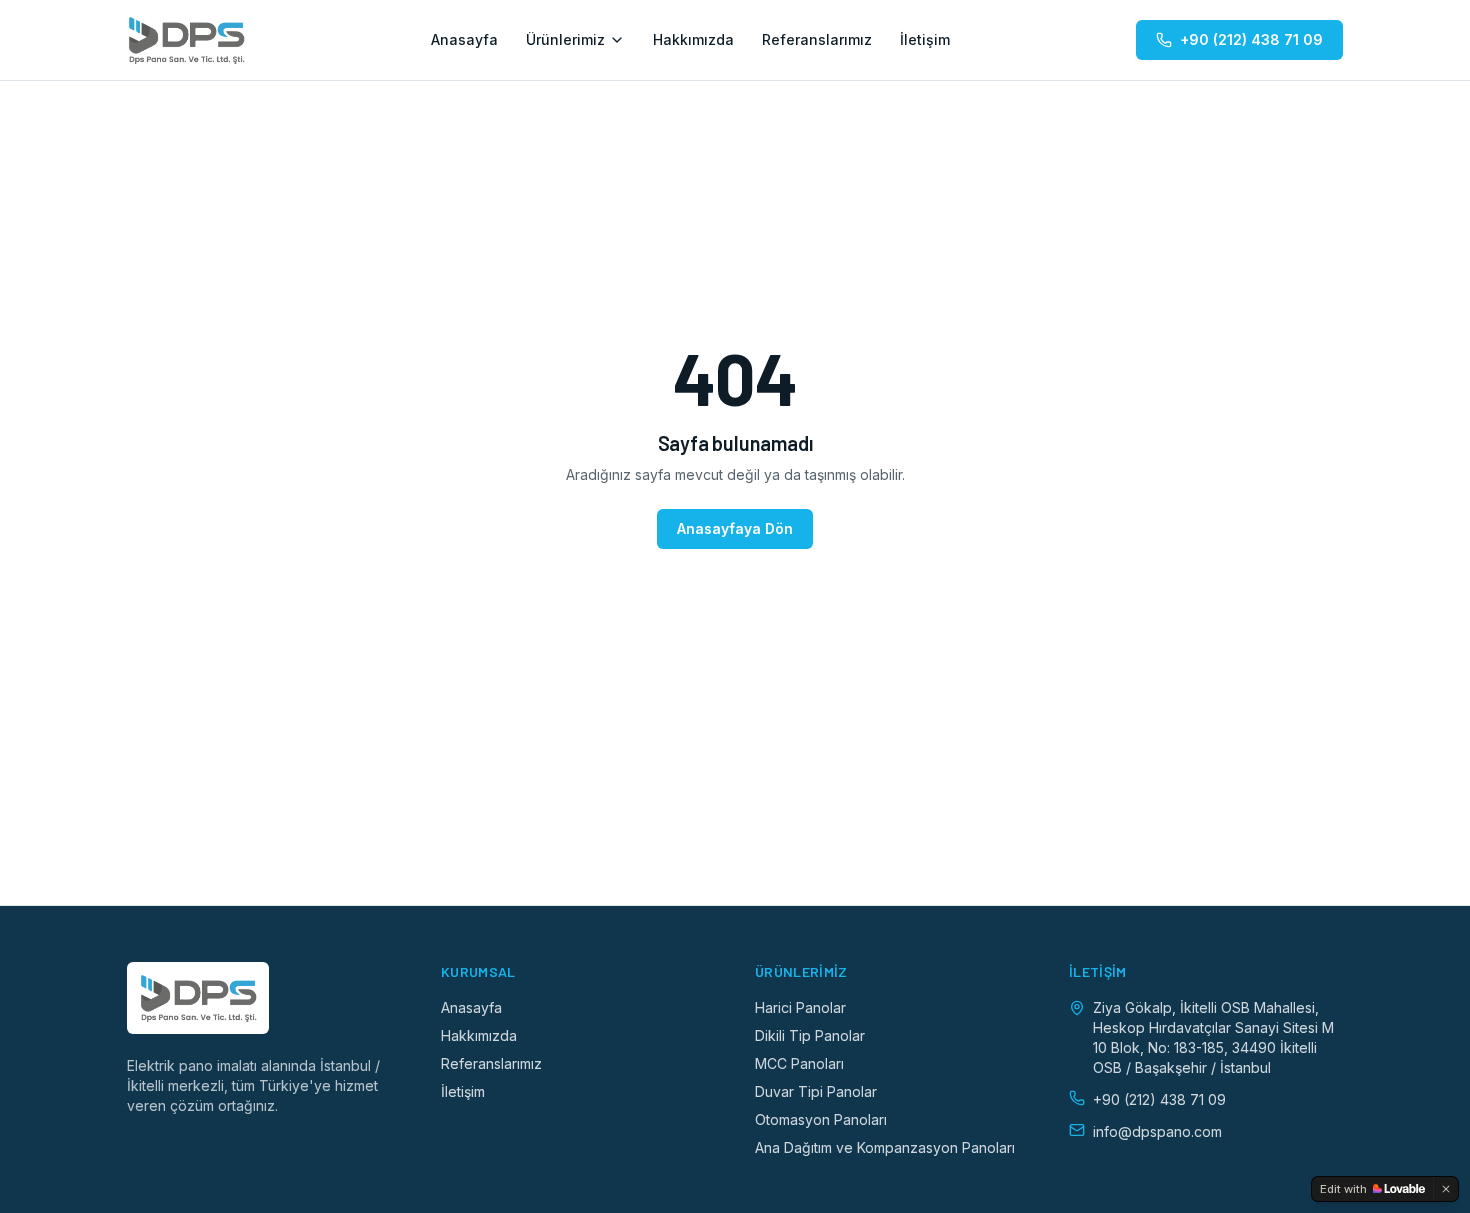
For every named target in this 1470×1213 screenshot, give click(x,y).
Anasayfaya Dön (735, 528)
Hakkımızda (693, 39)
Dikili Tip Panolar (810, 1035)
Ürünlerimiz (565, 39)
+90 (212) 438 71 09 (1251, 39)
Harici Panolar (800, 1007)
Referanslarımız (817, 39)
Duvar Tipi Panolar (816, 1091)
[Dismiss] (1446, 1189)
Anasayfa (464, 39)
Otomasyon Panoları (821, 1119)
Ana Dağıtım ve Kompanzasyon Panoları (885, 1147)
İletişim (925, 39)
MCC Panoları (799, 1063)
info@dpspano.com (1157, 1131)
